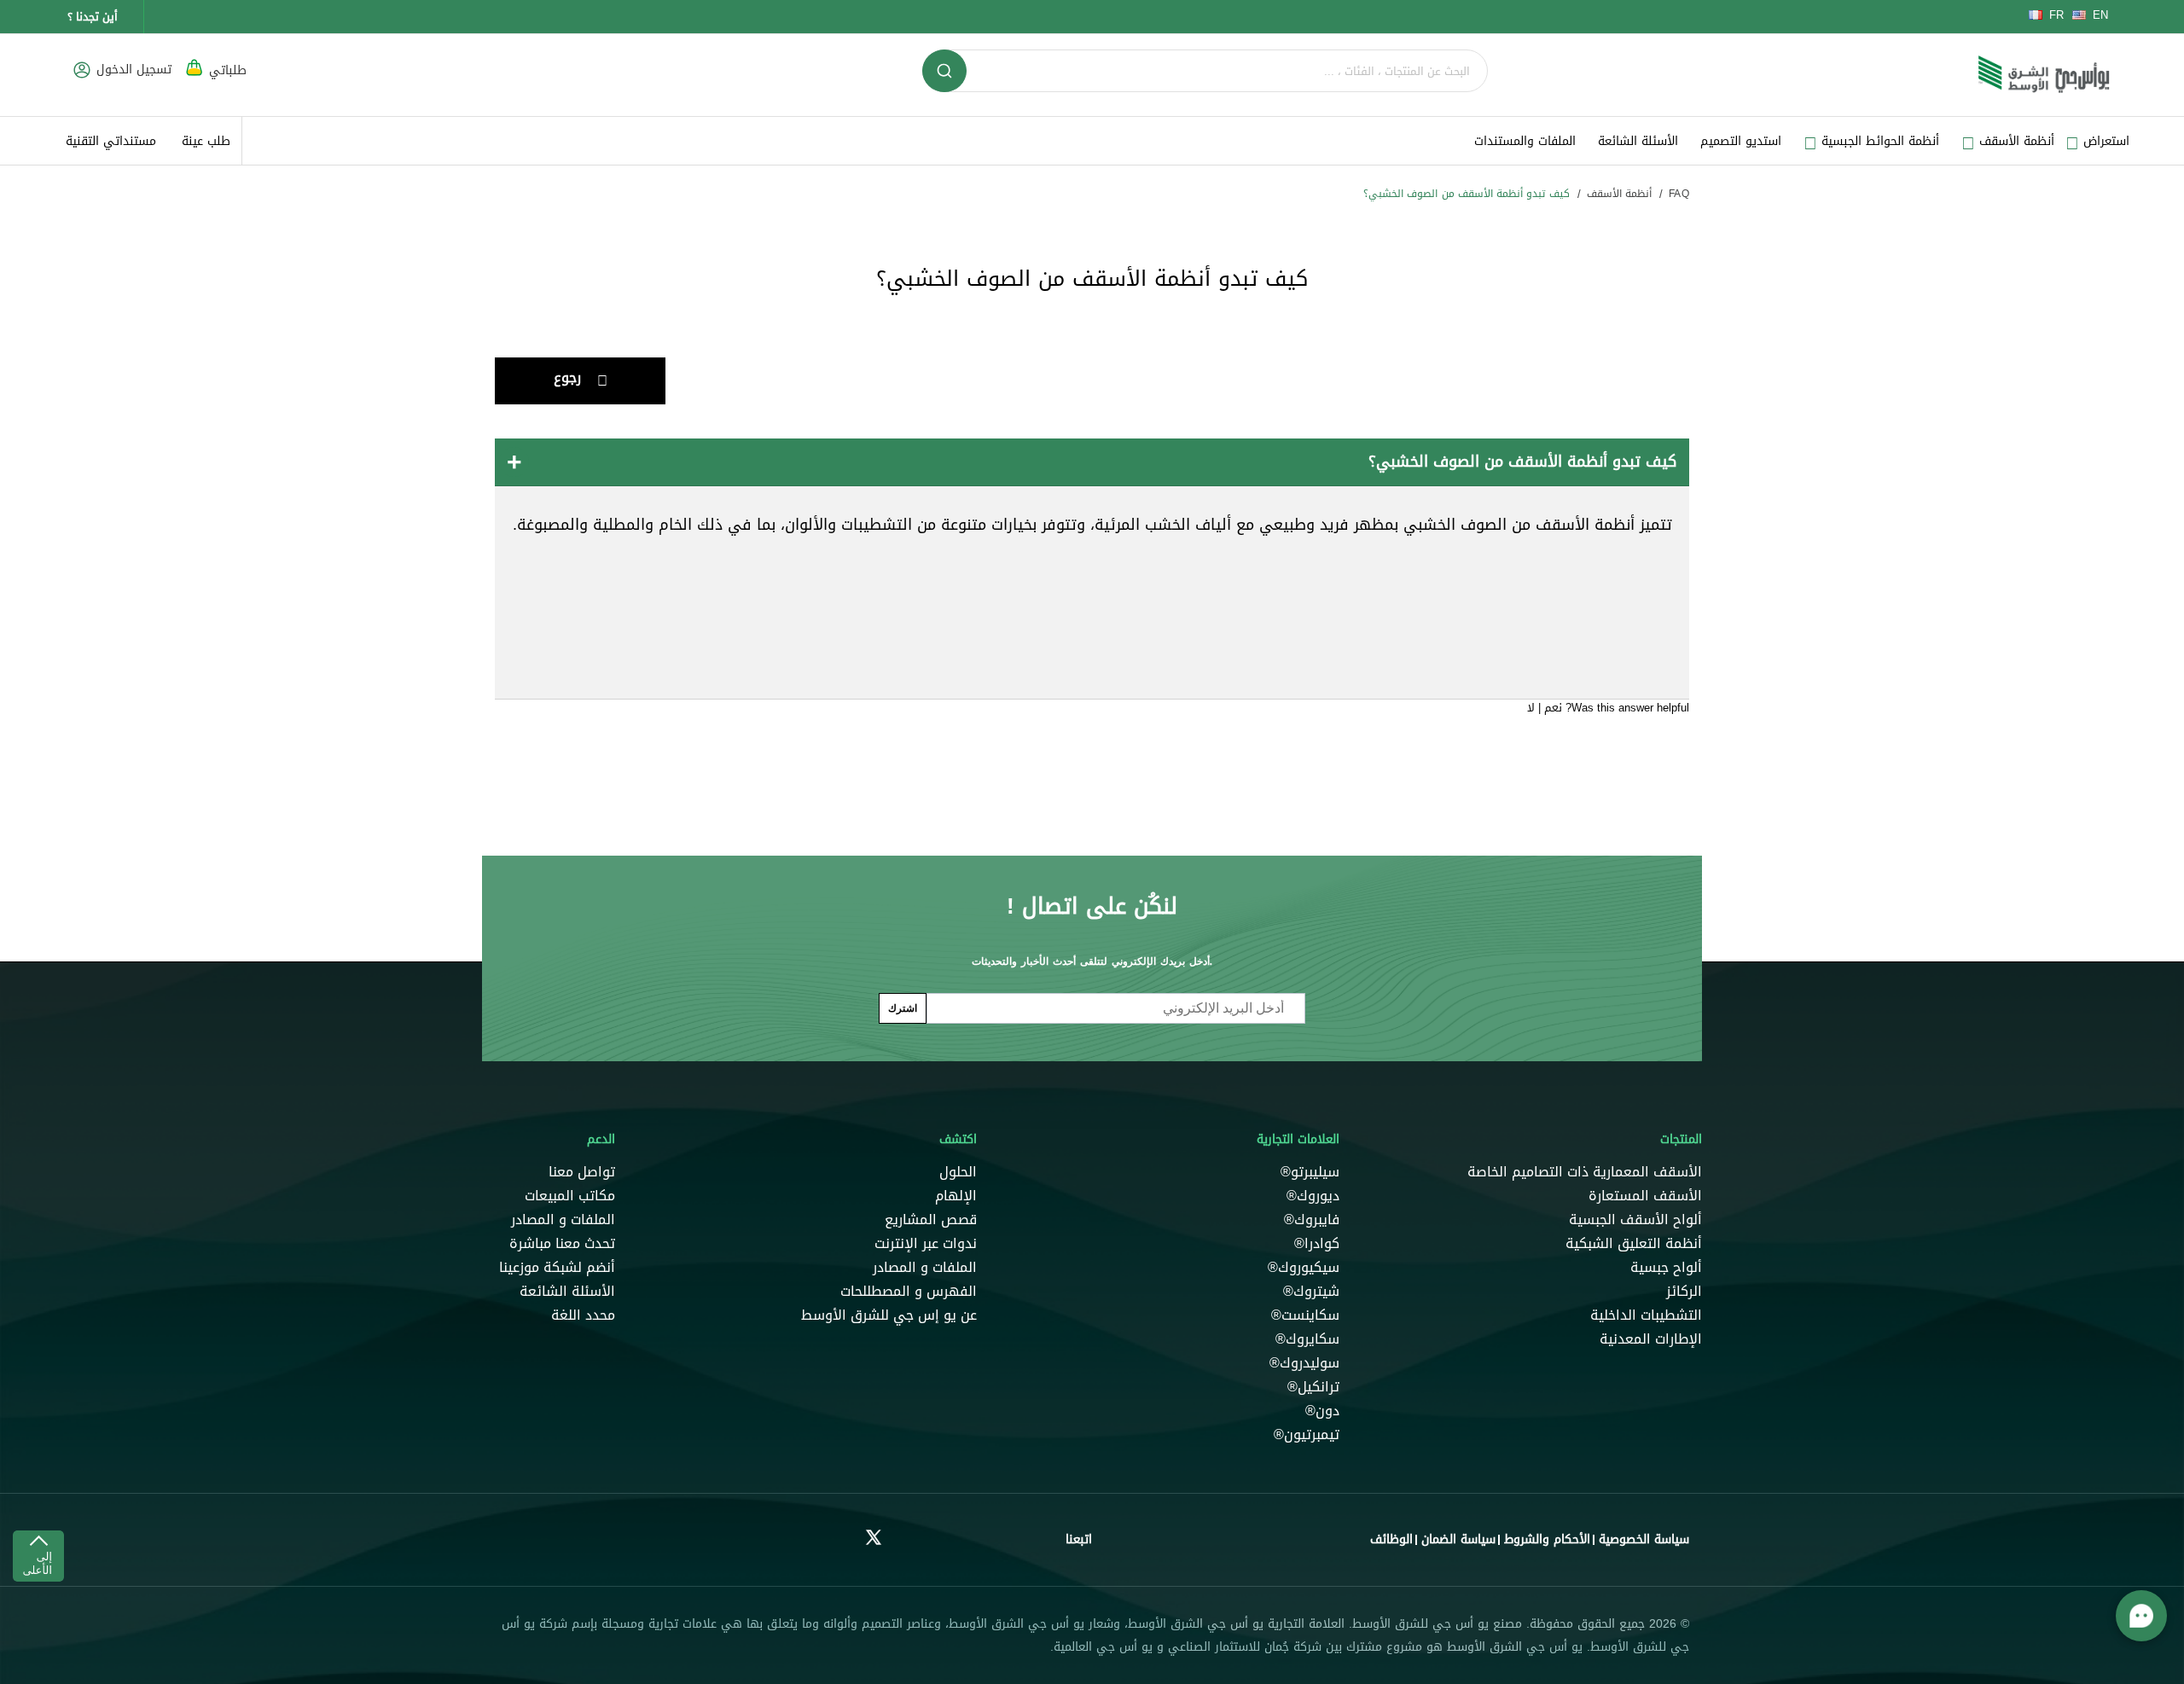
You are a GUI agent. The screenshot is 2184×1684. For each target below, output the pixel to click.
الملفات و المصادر (925, 1268)
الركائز (1684, 1292)
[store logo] (2044, 75)
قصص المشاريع (931, 1220)
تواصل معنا (582, 1172)
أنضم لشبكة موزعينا (557, 1268)
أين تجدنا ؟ (93, 17)
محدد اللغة (583, 1315)
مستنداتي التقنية (111, 141)
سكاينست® (1305, 1315)
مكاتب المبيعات (570, 1196)
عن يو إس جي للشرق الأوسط (889, 1315)
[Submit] (944, 71)
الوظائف (1391, 1539)
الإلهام (956, 1196)
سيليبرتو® (1308, 1172)
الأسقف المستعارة (1645, 1196)
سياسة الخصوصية (1644, 1539)
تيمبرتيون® (1307, 1435)
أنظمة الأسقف (1619, 194)
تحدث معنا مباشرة (562, 1244)
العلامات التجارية (1298, 1139)
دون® (1320, 1411)
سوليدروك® (1304, 1363)
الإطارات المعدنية (1651, 1339)
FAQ (1679, 194)
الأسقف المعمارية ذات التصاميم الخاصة (1585, 1172)
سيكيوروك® (1304, 1268)
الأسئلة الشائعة (1638, 141)
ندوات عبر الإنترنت (926, 1244)
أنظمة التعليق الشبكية (1634, 1244)
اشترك (903, 1008)
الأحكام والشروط (1547, 1539)
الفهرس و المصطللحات (909, 1292)
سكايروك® (1307, 1339)
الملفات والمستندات (1525, 141)
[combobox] (1205, 71)
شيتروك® (1311, 1292)
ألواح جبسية (1666, 1268)
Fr (2056, 15)
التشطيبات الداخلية (1646, 1315)
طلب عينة (206, 141)
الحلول (958, 1172)
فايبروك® (1312, 1220)
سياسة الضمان (1458, 1539)
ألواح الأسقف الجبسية (1635, 1220)
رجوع (567, 377)
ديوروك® (1311, 1196)
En (2100, 15)
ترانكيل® (1313, 1387)
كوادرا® (1317, 1244)
